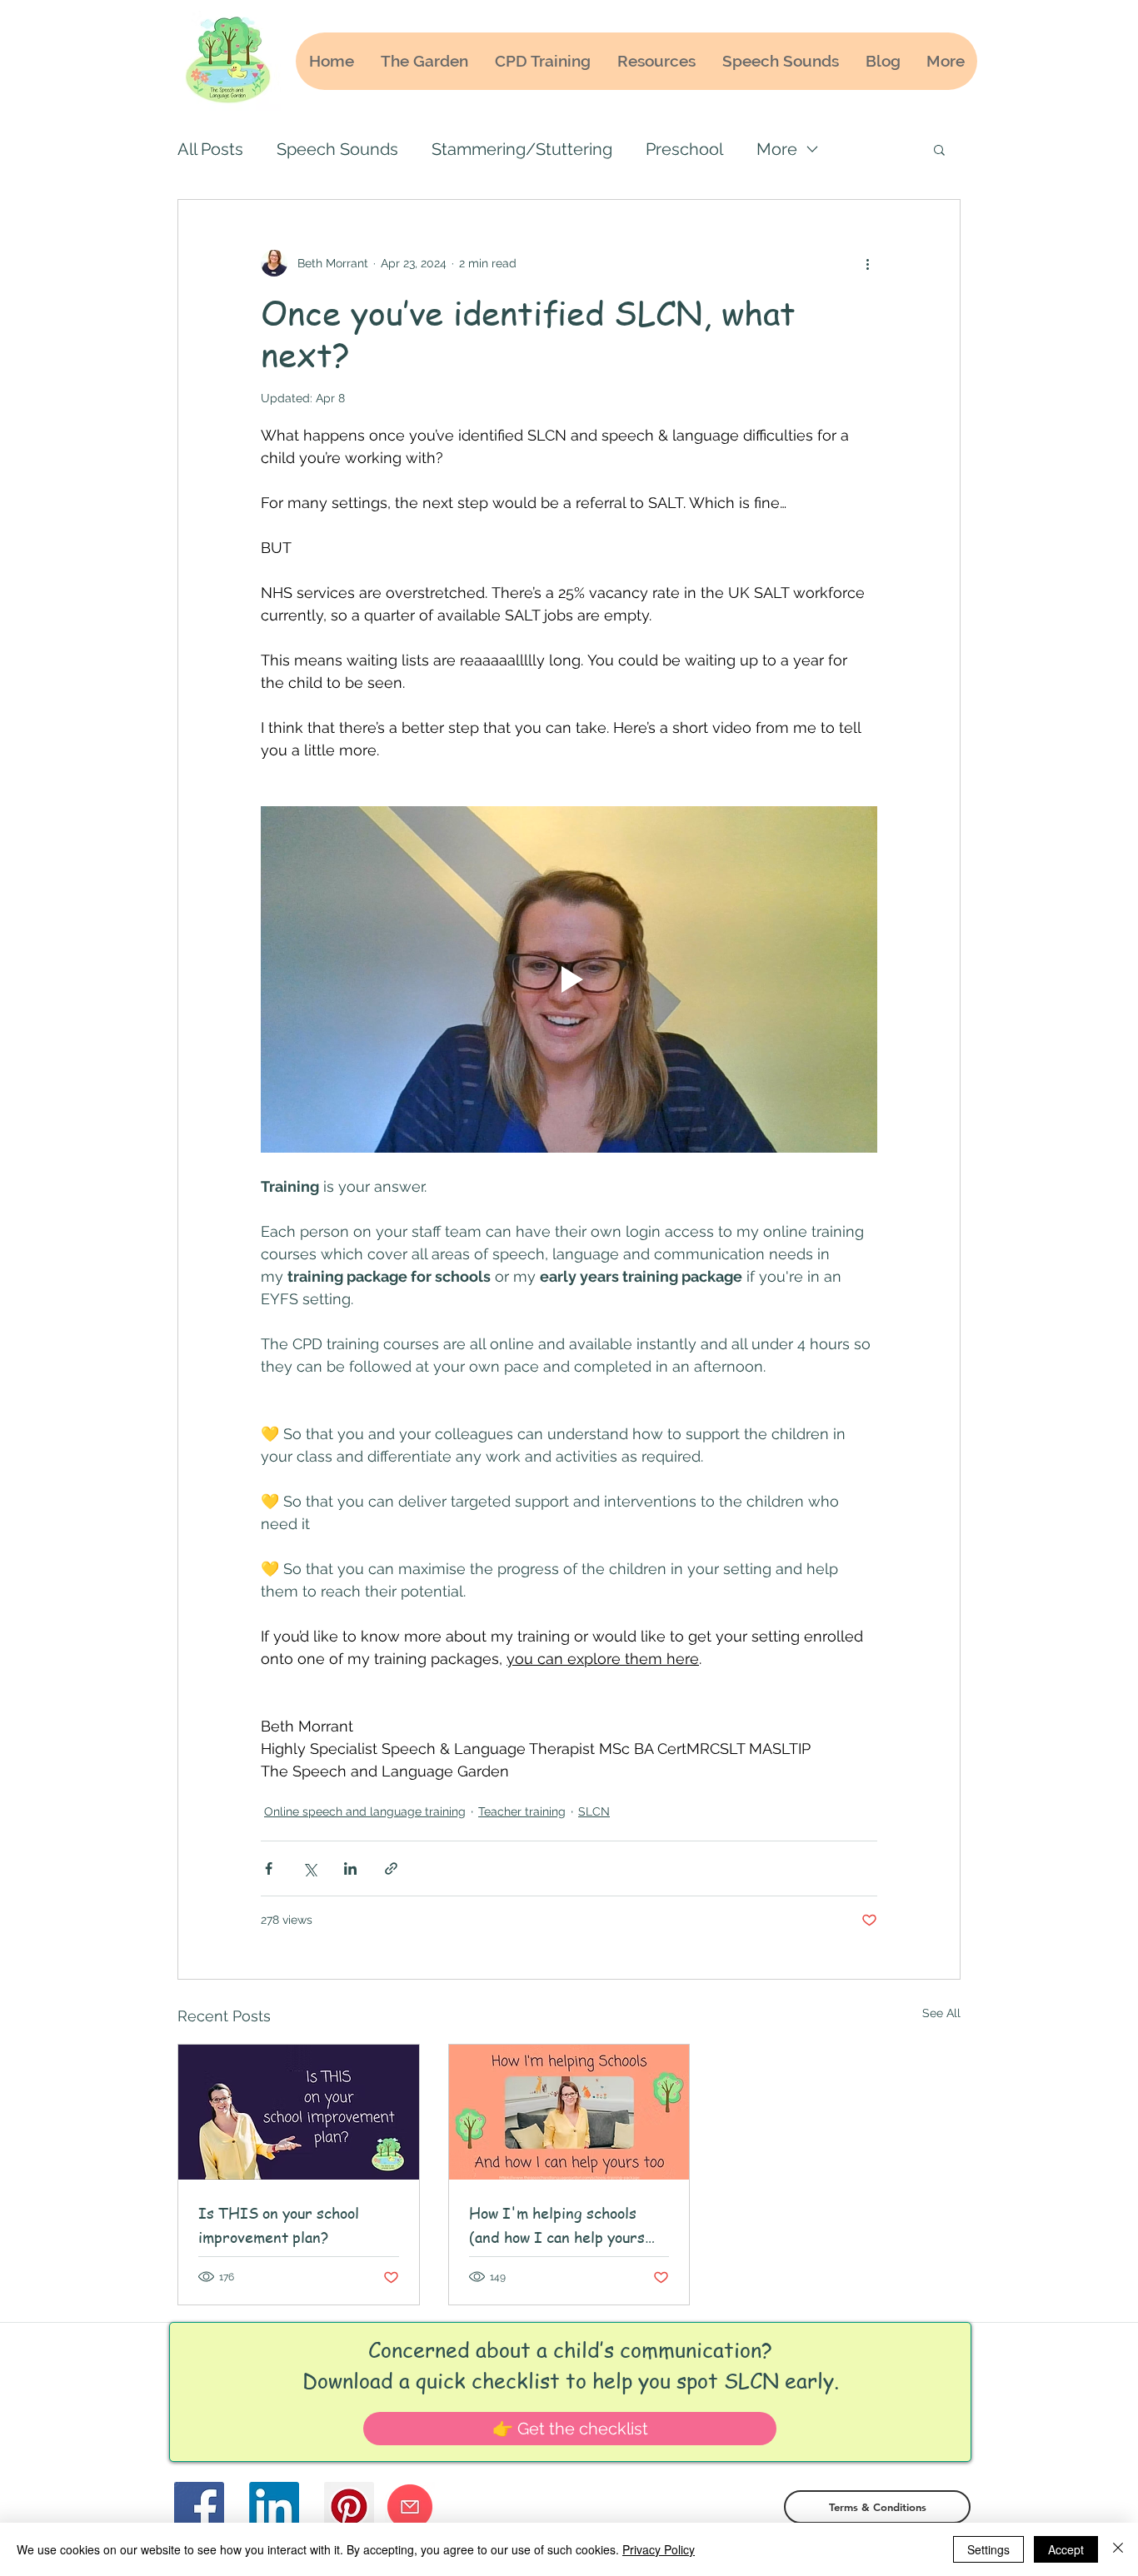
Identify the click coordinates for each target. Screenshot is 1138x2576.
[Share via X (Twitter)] (309, 1868)
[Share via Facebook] (269, 1868)
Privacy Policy (659, 2549)
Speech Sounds (337, 149)
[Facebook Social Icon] (199, 2507)
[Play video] (569, 979)
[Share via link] (391, 1868)
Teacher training (522, 1811)
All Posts (210, 149)
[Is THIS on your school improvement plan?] (299, 2112)
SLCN (594, 1811)
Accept (1066, 2549)
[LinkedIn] (274, 2507)
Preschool (684, 149)
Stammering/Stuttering (522, 149)
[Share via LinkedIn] (350, 1868)
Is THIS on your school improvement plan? (279, 2225)
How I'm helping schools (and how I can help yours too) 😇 (557, 2225)
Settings (988, 2549)
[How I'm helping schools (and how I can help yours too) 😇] (569, 2112)
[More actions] (867, 263)
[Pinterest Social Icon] (349, 2507)
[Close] (1118, 2549)
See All (941, 2013)
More (777, 149)
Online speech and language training (365, 1811)
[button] (939, 149)
